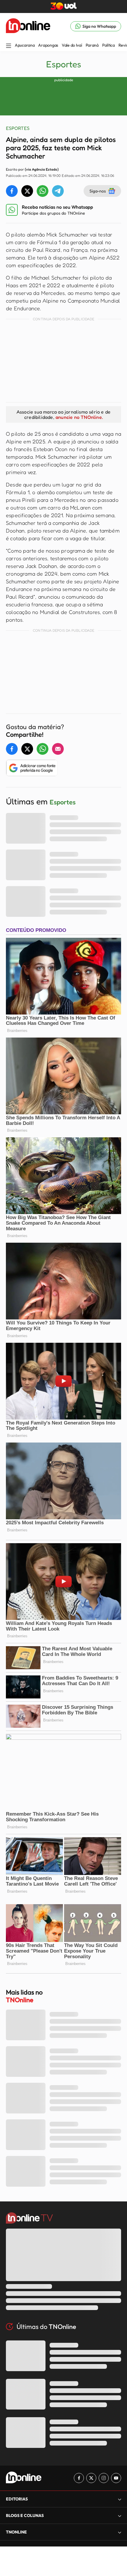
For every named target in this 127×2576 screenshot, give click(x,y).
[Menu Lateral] (9, 46)
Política (109, 45)
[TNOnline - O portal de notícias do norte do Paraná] (28, 26)
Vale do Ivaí (72, 45)
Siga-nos (98, 191)
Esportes (64, 64)
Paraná (92, 45)
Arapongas (48, 45)
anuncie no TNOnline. (79, 417)
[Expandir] (120, 2532)
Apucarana (25, 45)
